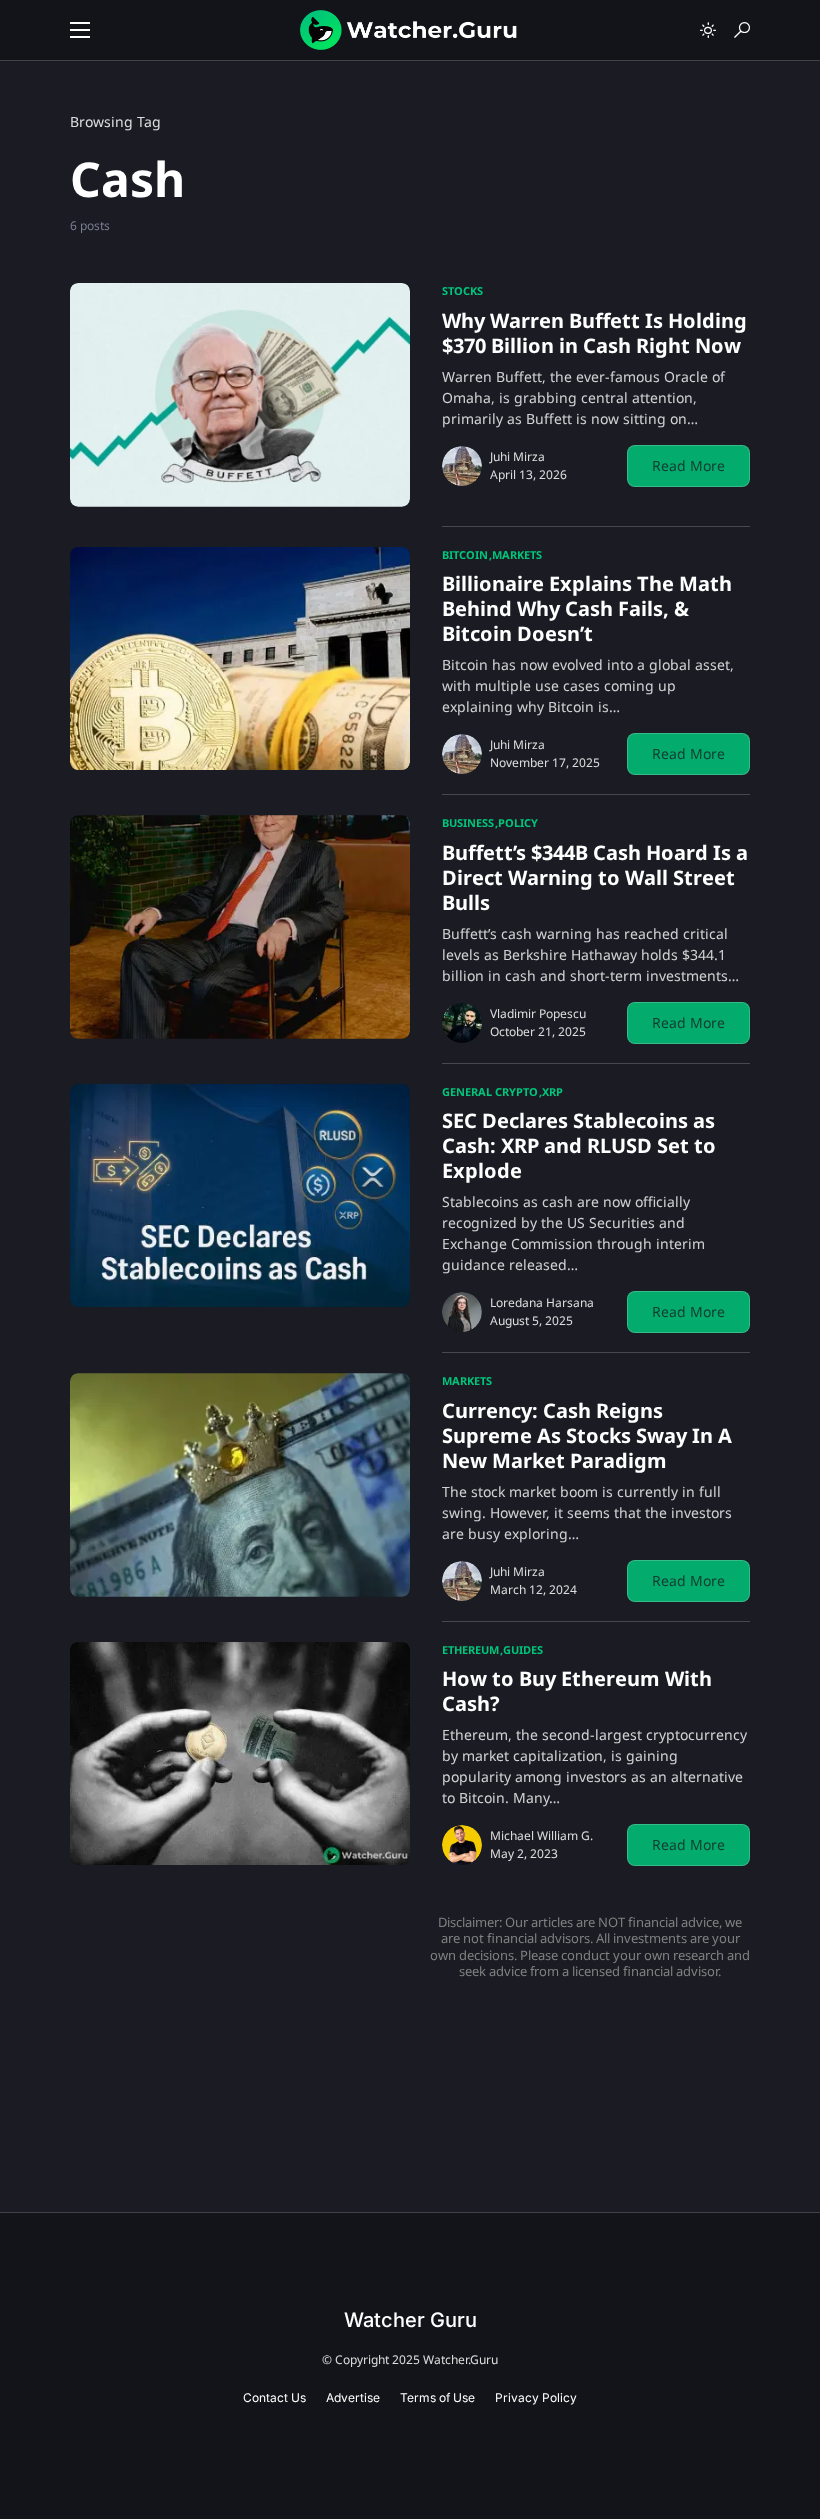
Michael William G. (541, 1835)
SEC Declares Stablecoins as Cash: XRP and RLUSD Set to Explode (579, 1145)
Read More (688, 465)
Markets (517, 554)
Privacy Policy (536, 2397)
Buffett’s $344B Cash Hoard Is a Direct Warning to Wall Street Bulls (595, 877)
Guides (523, 1649)
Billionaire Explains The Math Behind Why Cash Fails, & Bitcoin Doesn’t (587, 608)
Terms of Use (437, 2397)
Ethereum (470, 1649)
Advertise (353, 2397)
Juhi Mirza (517, 456)
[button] (80, 30)
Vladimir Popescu (538, 1013)
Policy (518, 822)
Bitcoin (465, 554)
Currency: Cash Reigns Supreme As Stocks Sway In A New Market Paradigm (587, 1435)
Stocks (462, 290)
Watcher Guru (410, 2320)
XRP (552, 1091)
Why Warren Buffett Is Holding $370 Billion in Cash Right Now (594, 333)
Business (468, 822)
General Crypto (490, 1091)
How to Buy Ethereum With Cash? (577, 1691)
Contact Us (274, 2397)
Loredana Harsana (542, 1302)
